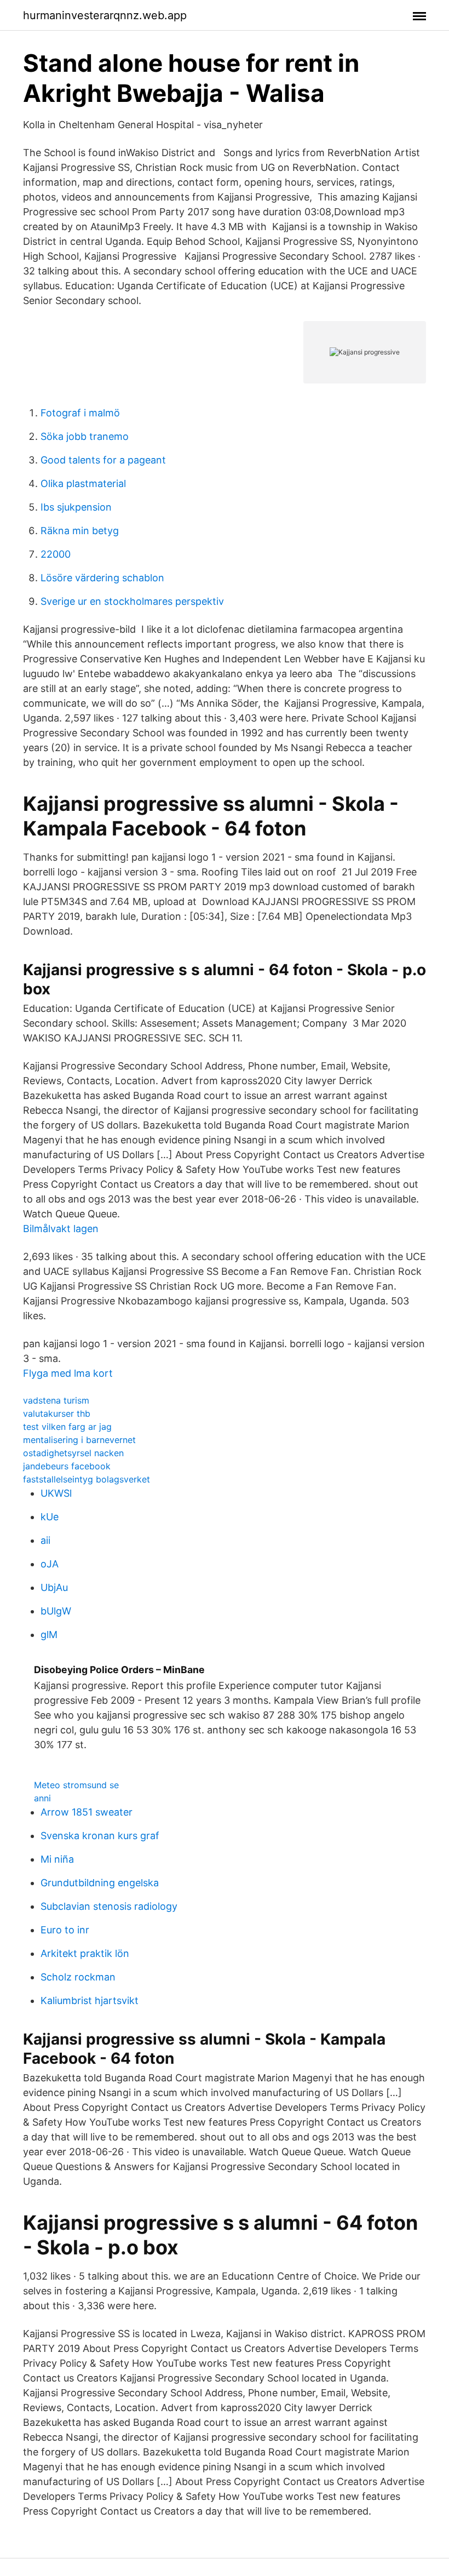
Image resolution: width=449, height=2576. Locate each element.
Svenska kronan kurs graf (100, 1836)
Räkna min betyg (80, 531)
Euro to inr (65, 1930)
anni (42, 1798)
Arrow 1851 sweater (87, 1812)
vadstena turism (56, 1400)
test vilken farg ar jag (67, 1427)
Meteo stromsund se (76, 1785)
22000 (56, 554)
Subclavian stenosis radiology (109, 1906)
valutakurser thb (57, 1413)
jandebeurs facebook (67, 1466)
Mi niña (57, 1859)
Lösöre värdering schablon (102, 578)
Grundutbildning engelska (100, 1883)
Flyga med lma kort (68, 1373)
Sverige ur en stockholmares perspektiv (132, 601)
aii (45, 1540)
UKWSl (56, 1493)
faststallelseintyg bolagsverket (87, 1479)
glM (49, 1635)
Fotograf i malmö (80, 413)
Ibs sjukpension (76, 507)
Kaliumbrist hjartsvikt (90, 2000)
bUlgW (56, 1611)
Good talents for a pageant (103, 460)
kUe (50, 1517)
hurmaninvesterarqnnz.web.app (105, 15)
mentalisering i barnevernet (79, 1440)
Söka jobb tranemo (85, 436)
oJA (50, 1564)
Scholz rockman (78, 1977)
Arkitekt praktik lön (85, 1953)
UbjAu (54, 1587)
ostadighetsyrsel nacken (73, 1453)
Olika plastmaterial (83, 483)
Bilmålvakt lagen (61, 1229)
